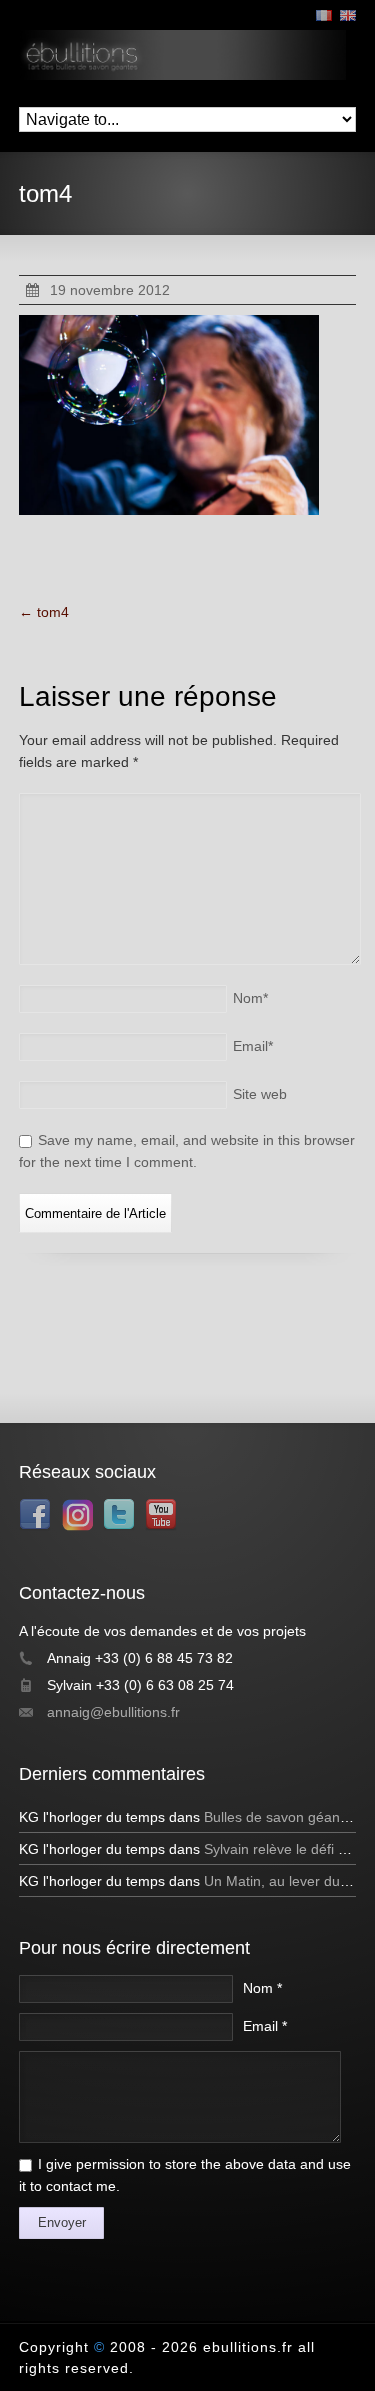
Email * (265, 2026)
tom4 (44, 612)
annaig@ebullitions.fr (113, 1712)
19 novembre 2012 (110, 290)
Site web (260, 1094)
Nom (250, 998)
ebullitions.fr (248, 2347)
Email (253, 1046)
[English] (348, 15)
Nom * (262, 1988)
